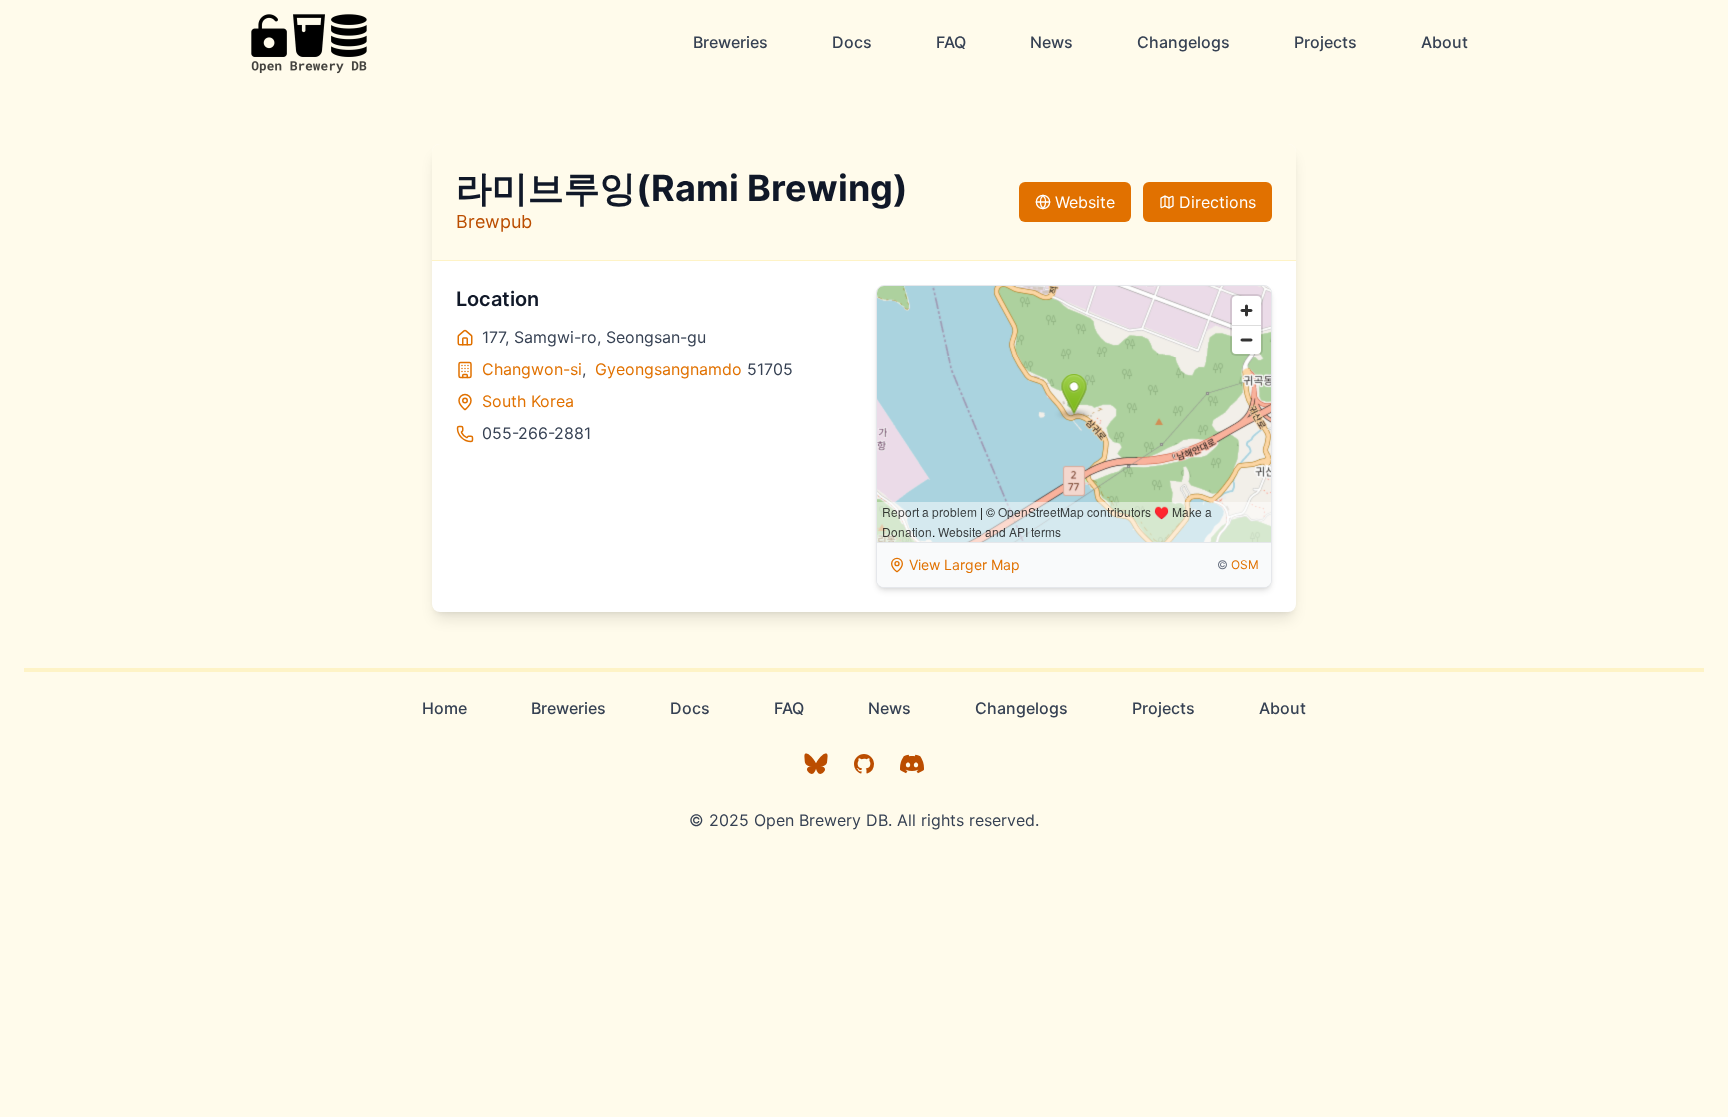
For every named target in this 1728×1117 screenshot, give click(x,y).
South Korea (528, 401)
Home (444, 708)
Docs (852, 42)
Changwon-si (532, 369)
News (1051, 42)
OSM (1245, 564)
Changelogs (1183, 42)
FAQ (951, 42)
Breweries (730, 42)
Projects (1325, 42)
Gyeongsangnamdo (668, 369)
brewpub (494, 221)
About (1444, 42)
